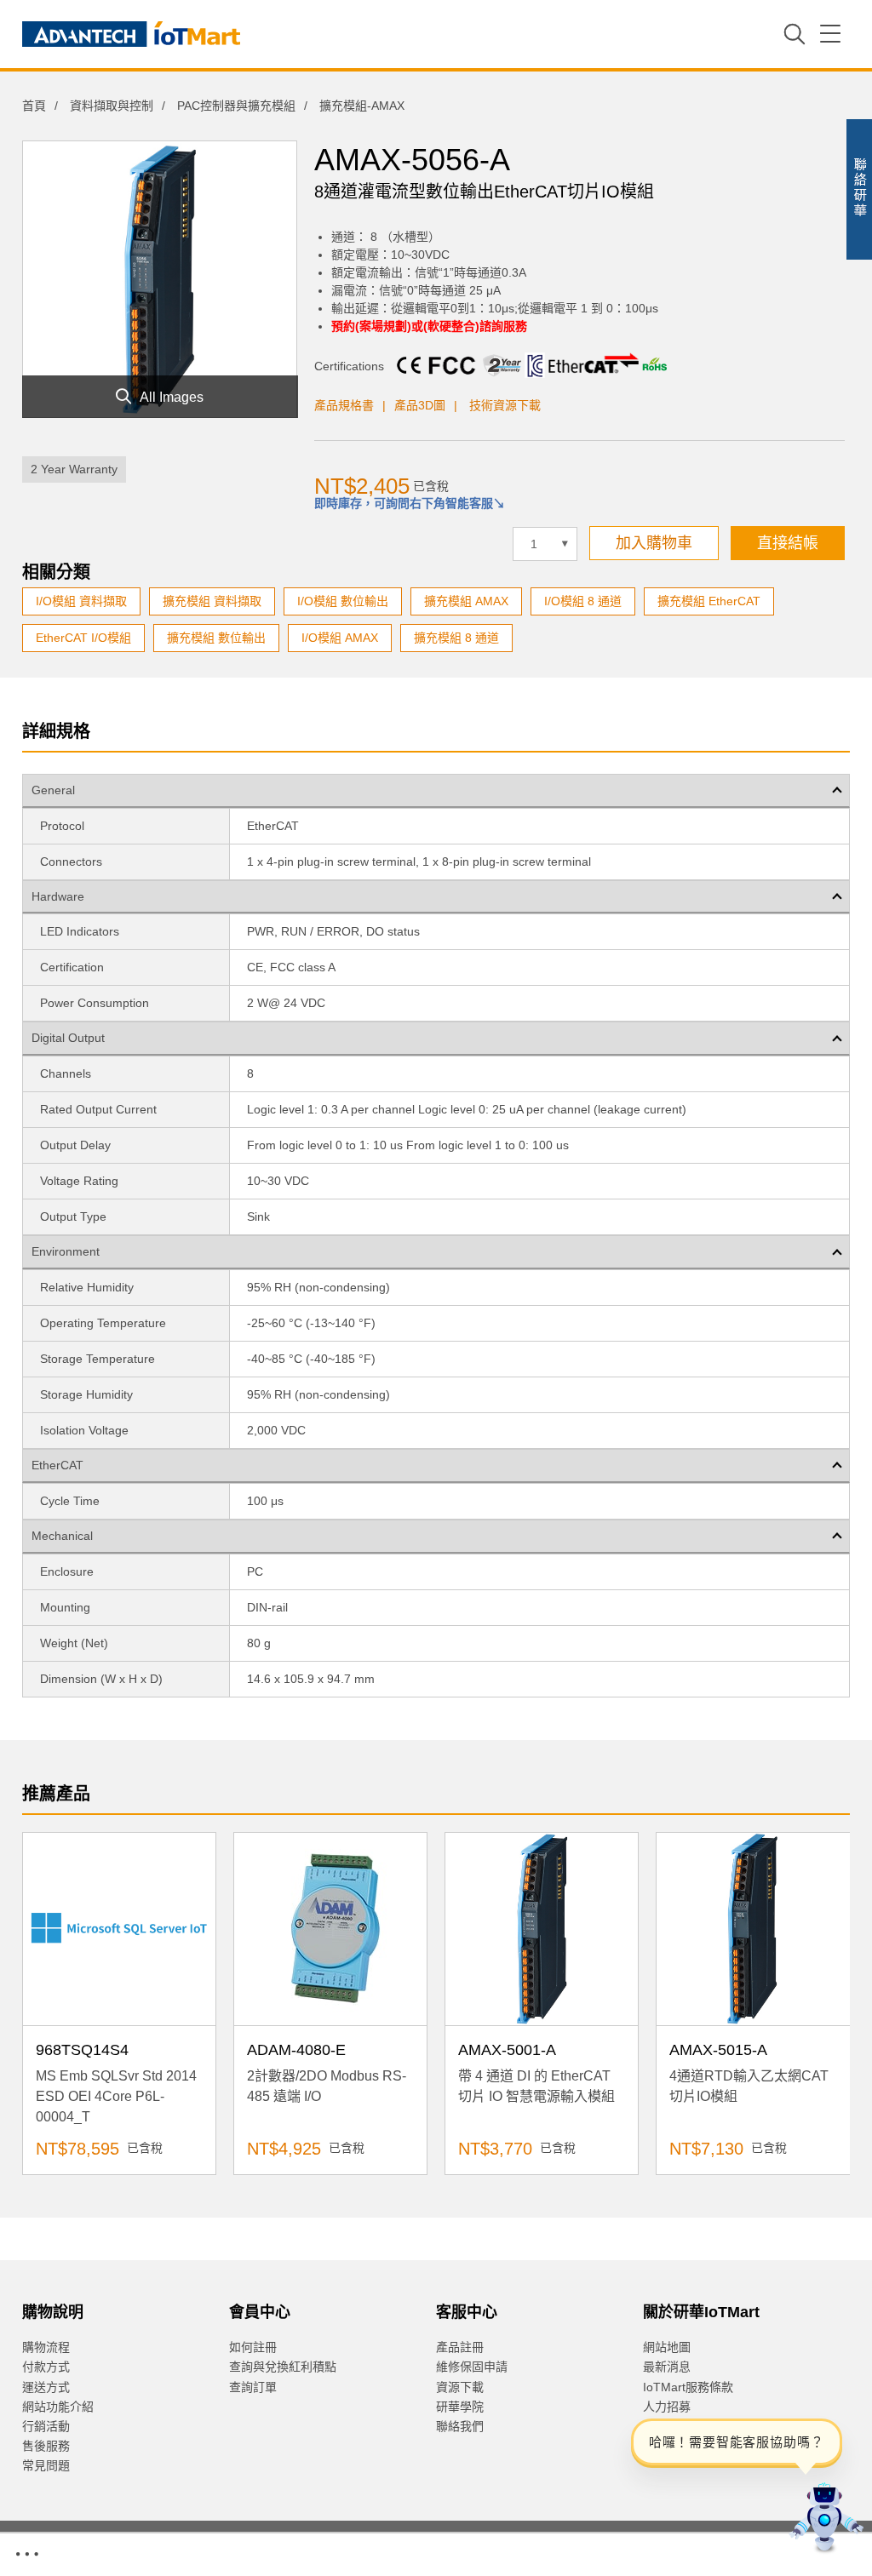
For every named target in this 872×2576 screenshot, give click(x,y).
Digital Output (68, 1038)
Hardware (58, 896)
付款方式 (46, 2367)
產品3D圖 (420, 405)
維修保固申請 (472, 2367)
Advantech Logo (131, 34)
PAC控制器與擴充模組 (236, 106)
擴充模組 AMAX (466, 601)
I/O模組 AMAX (340, 638)
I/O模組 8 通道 (583, 601)
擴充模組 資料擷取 (212, 601)
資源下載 (460, 2387)
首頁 (34, 106)
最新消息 (667, 2367)
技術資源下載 (505, 405)
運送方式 (46, 2387)
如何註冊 (253, 2347)
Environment (66, 1251)
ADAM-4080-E (296, 2050)
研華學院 (460, 2407)
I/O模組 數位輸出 (343, 601)
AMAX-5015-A (718, 2050)
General (53, 790)
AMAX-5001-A (507, 2050)
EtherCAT (57, 1465)
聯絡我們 (460, 2426)
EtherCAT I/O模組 (83, 638)
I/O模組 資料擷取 (81, 601)
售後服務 (46, 2446)
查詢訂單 (253, 2387)
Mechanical (62, 1536)
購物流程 (46, 2347)
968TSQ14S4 (82, 2050)
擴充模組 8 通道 (456, 638)
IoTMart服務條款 (688, 2387)
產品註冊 (460, 2347)
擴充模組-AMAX (362, 106)
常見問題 (46, 2465)
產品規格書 (344, 405)
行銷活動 (46, 2426)
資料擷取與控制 (112, 106)
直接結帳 (788, 543)
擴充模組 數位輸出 (216, 638)
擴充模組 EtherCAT (709, 601)
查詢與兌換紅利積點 (283, 2367)
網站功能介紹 (58, 2407)
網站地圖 (667, 2347)
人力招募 (667, 2407)
